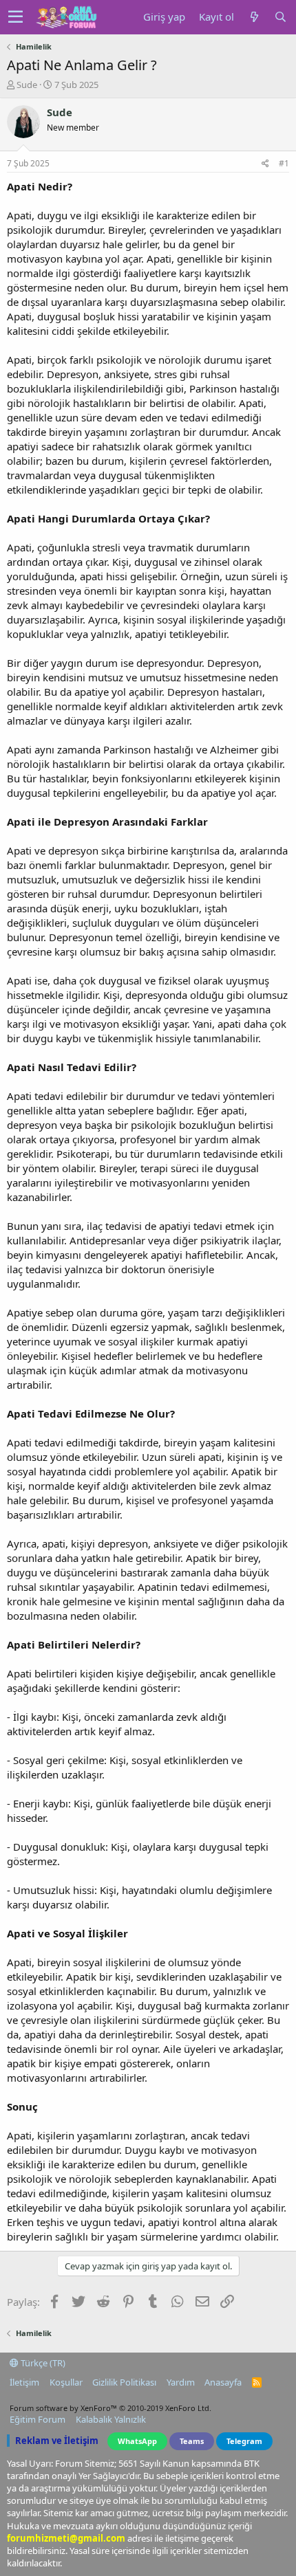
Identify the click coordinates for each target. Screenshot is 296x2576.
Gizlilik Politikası (124, 2382)
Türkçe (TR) (42, 2363)
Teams (192, 2441)
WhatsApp (137, 2441)
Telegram (244, 2441)
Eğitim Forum (38, 2419)
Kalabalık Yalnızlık (111, 2419)
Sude (27, 85)
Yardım (181, 2382)
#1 (284, 163)
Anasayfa (223, 2382)
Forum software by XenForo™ (110, 2408)
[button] (15, 17)
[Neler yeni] (254, 17)
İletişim (24, 2382)
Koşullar (66, 2382)
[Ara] (280, 17)
